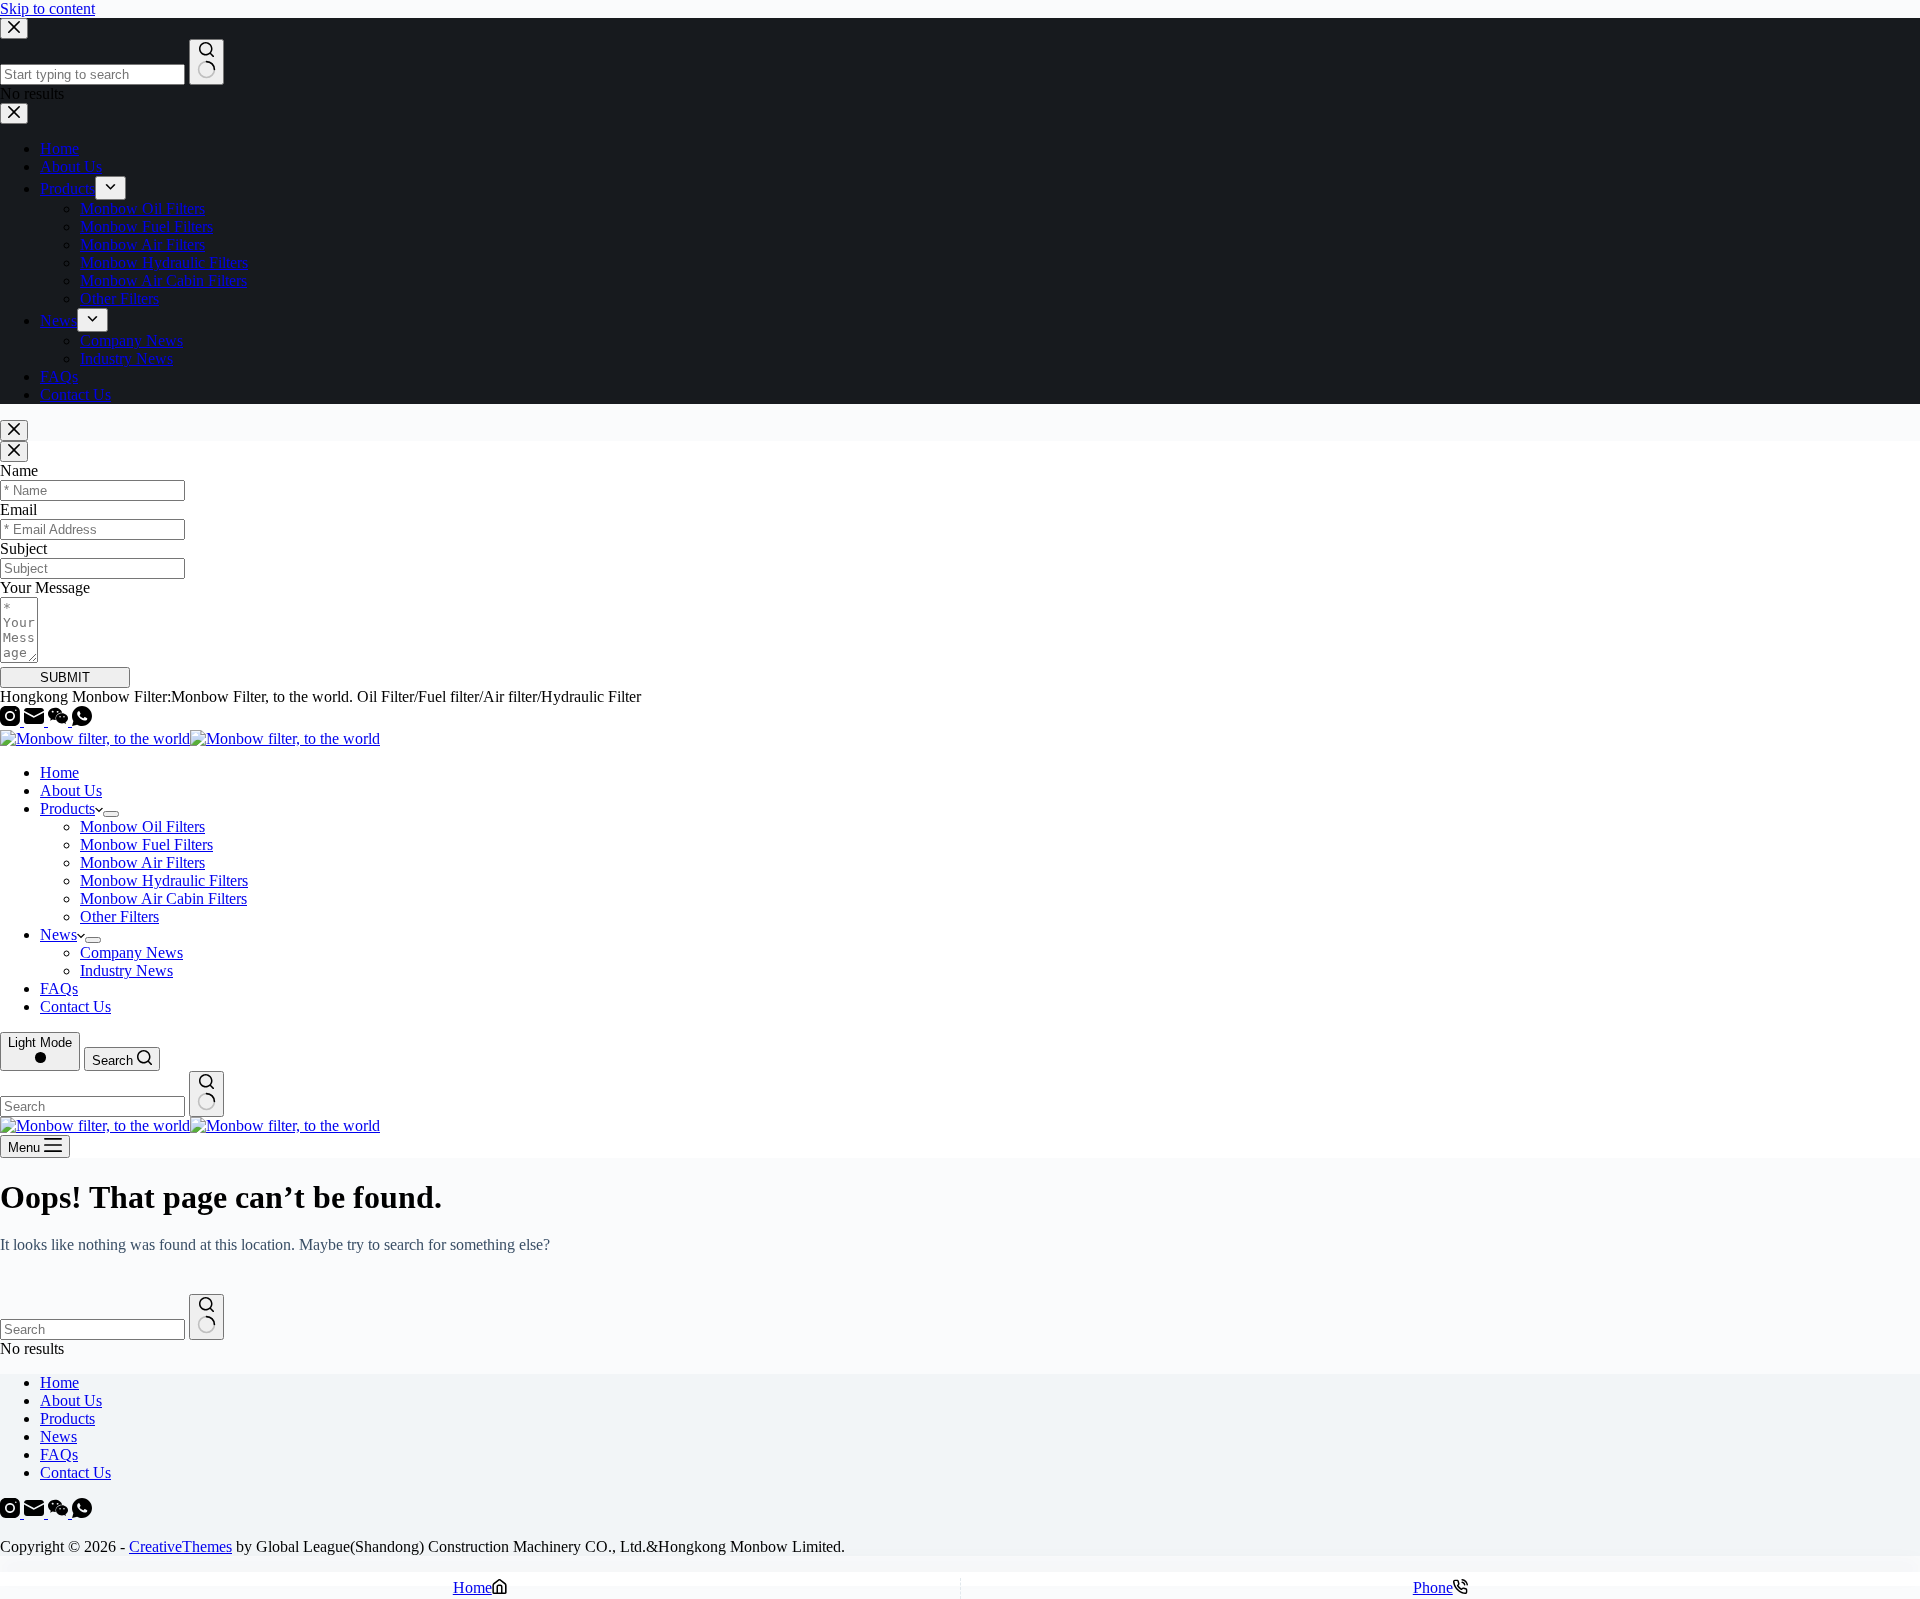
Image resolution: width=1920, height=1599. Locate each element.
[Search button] (206, 1094)
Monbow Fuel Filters (146, 844)
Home (59, 772)
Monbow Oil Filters (142, 826)
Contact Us (75, 1006)
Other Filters (119, 916)
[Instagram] (12, 720)
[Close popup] (14, 430)
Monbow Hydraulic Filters (164, 880)
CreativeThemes (180, 1546)
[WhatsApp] (82, 720)
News (58, 934)
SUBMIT (65, 677)
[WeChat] (60, 720)
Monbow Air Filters (142, 862)
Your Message (45, 587)
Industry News (126, 970)
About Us (71, 790)
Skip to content (47, 8)
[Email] (36, 720)
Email (18, 509)
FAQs (59, 988)
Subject (23, 548)
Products (67, 808)
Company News (131, 952)
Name (19, 470)
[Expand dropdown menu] (111, 814)
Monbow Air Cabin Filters (163, 898)
